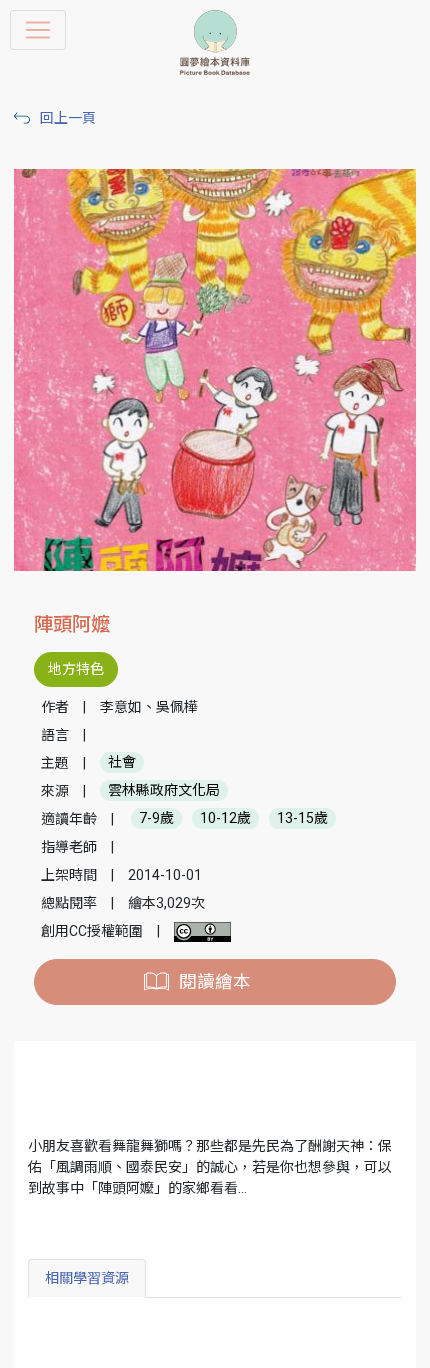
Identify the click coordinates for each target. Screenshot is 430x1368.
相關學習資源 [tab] (87, 1278)
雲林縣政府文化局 (164, 791)
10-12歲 (225, 819)
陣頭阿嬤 (72, 624)
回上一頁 (68, 118)
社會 (122, 763)
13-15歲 (302, 819)
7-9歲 (156, 819)
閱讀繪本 (215, 982)
